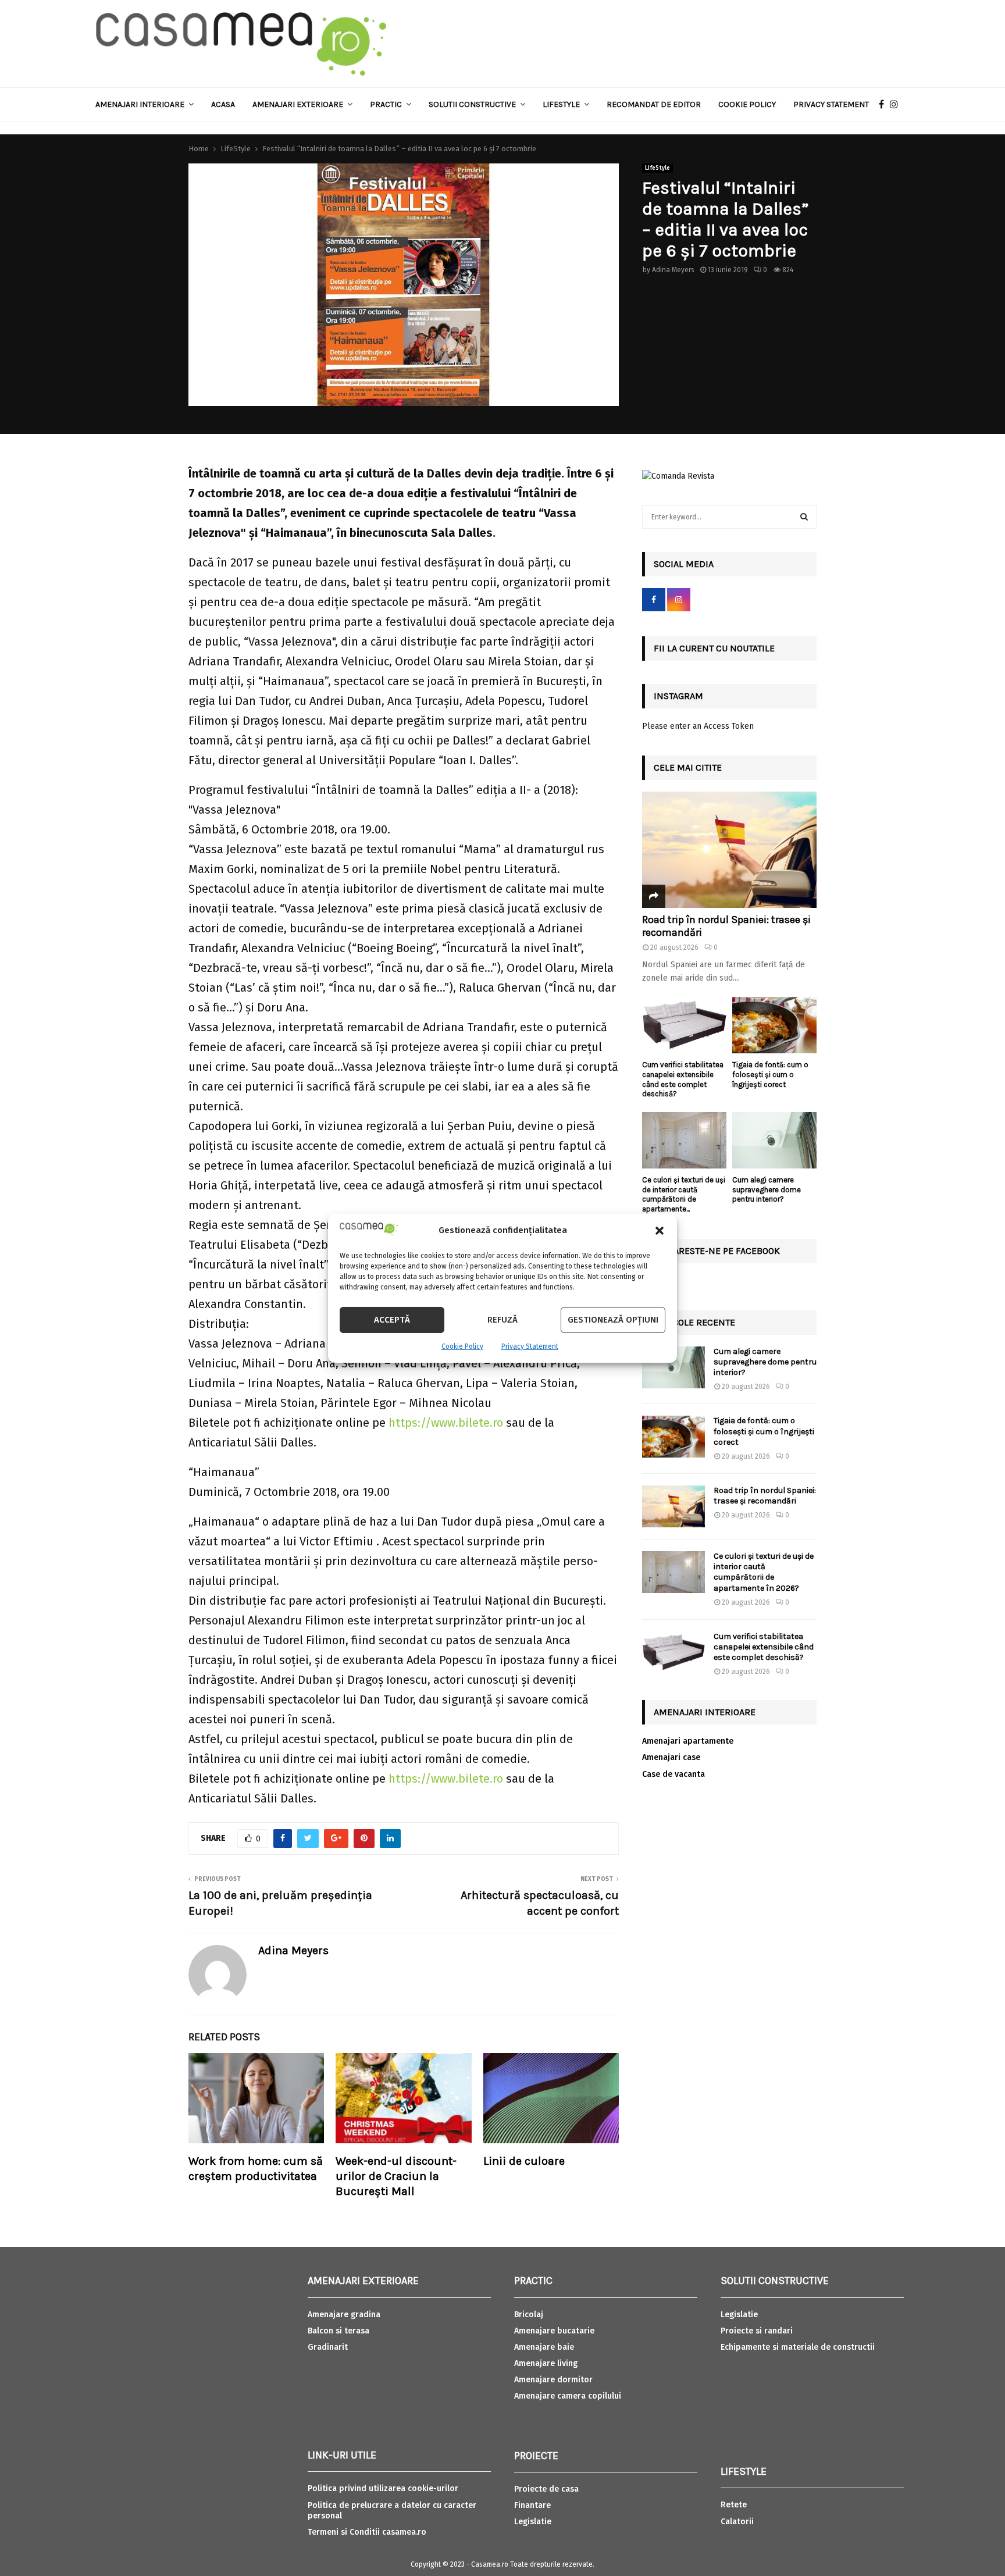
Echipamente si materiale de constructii (798, 2347)
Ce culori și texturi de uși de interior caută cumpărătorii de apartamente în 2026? (764, 1572)
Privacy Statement (530, 1346)
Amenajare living (546, 2363)
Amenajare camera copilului (568, 2396)
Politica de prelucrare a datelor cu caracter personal (392, 2511)
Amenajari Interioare (140, 104)
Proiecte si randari (757, 2331)
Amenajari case (671, 1757)
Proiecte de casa (546, 2489)
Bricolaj (529, 2315)
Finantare (532, 2505)
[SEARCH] (804, 517)
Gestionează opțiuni (613, 1320)
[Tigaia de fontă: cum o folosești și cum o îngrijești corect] (774, 1025)
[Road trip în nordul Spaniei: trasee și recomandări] (729, 850)
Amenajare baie (544, 2347)
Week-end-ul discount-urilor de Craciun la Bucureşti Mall (396, 2176)
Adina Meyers (673, 270)
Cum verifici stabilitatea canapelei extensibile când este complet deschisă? (683, 1079)
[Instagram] (897, 105)
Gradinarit (328, 2347)
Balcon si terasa (338, 2331)
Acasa (223, 104)
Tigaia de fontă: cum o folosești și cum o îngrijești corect (770, 1075)
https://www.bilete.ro (446, 1423)
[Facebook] (884, 105)
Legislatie (533, 2522)
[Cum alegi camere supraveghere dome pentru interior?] (774, 1140)
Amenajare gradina (344, 2315)
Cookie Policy (462, 1346)
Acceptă (392, 1320)
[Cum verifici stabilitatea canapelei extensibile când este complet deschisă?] (684, 1025)
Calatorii (737, 2522)
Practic (386, 104)
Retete (734, 2505)
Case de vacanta (673, 1774)
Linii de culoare (524, 2161)
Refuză (502, 1320)
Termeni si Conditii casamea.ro (367, 2532)
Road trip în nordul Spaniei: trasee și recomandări (726, 926)
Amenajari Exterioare (298, 104)
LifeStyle (657, 168)
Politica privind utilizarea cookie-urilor (383, 2488)
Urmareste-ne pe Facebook (717, 1251)
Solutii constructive (472, 104)
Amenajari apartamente (688, 1741)
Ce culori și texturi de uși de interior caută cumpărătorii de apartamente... (684, 1194)
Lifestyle (561, 104)
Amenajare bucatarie (554, 2331)
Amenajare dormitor (553, 2380)
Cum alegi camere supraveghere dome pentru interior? (767, 1190)
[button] (660, 1231)
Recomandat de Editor (654, 104)
